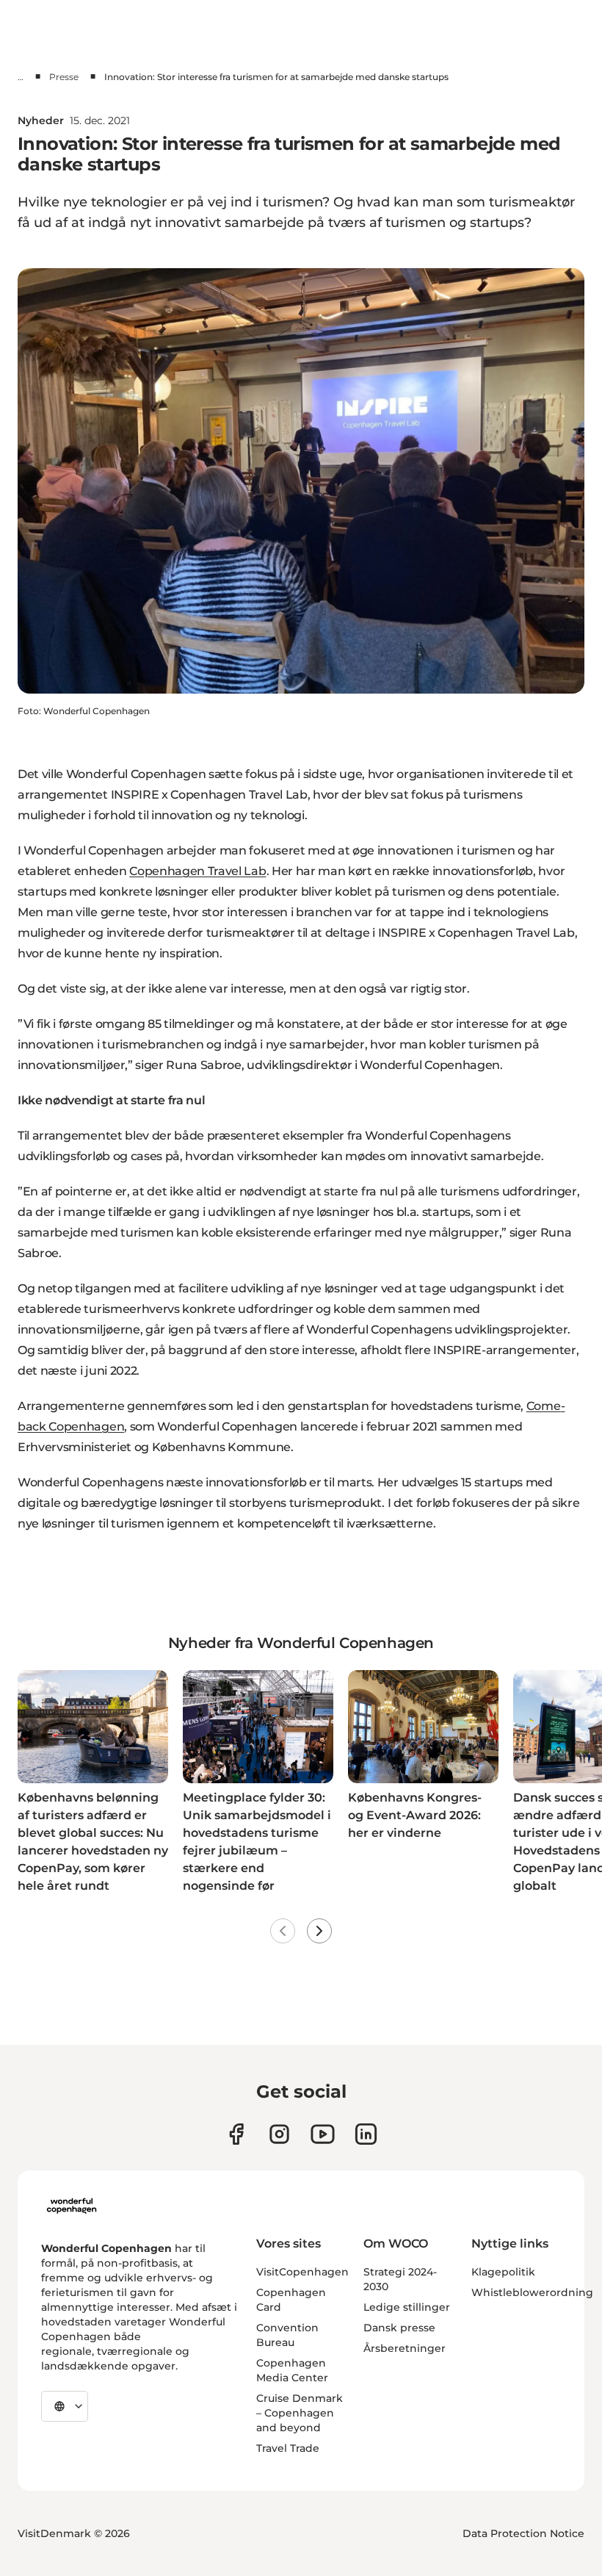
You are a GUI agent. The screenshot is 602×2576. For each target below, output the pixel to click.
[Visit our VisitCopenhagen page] (236, 2134)
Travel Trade (288, 2448)
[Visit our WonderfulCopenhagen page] (323, 2134)
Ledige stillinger (407, 2307)
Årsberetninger (405, 2348)
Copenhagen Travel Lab (197, 871)
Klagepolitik (503, 2272)
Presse (64, 77)
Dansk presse (399, 2328)
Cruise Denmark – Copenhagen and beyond (300, 2413)
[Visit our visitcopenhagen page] (279, 2134)
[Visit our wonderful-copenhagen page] (366, 2134)
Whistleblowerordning (532, 2292)
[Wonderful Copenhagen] (72, 2206)
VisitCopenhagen (302, 2272)
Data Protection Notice (523, 2533)
